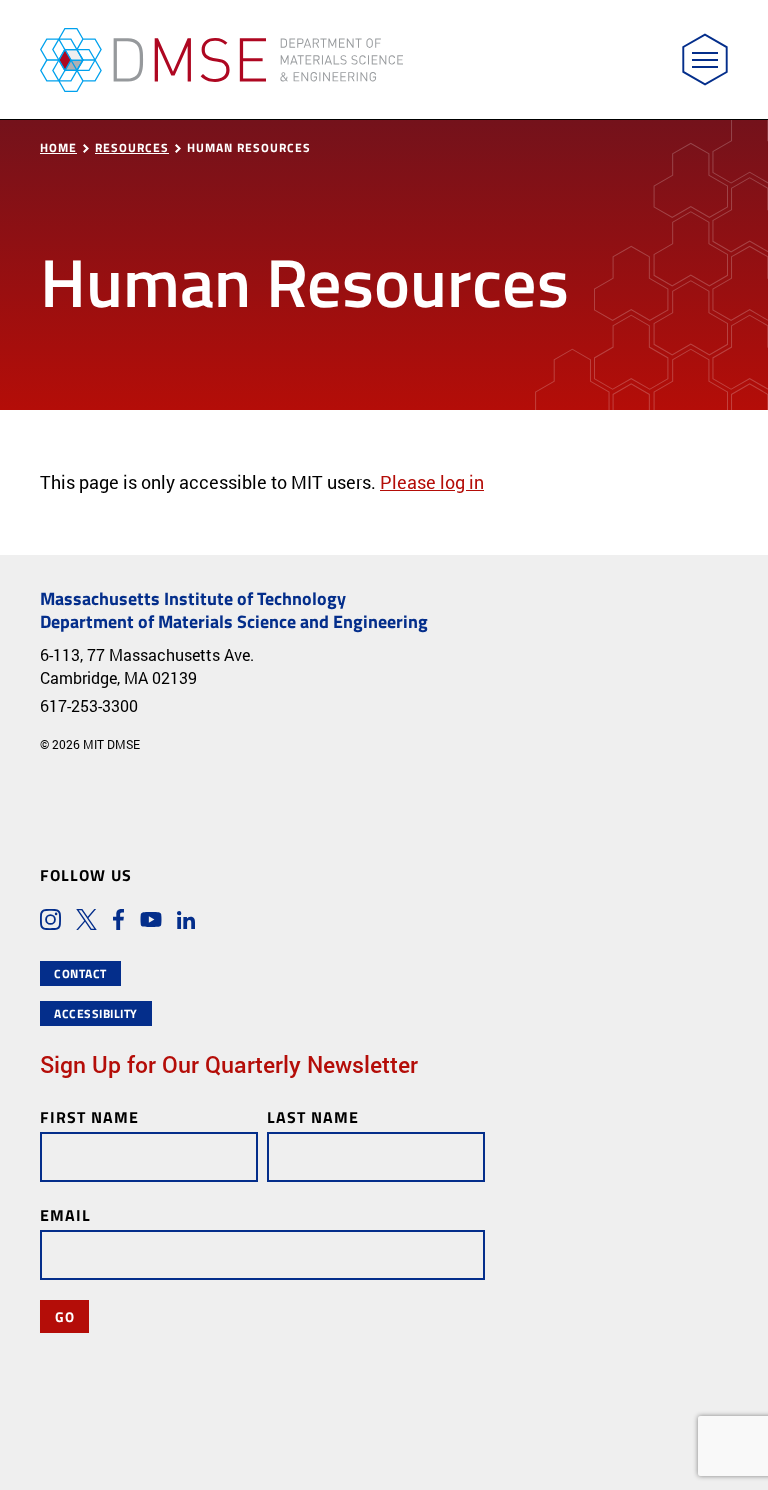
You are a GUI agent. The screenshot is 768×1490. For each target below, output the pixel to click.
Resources (132, 147)
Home (58, 147)
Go (64, 1316)
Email (65, 1214)
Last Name (313, 1116)
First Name (89, 1116)
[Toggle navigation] (705, 59)
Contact (80, 973)
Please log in (432, 482)
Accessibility (96, 1013)
